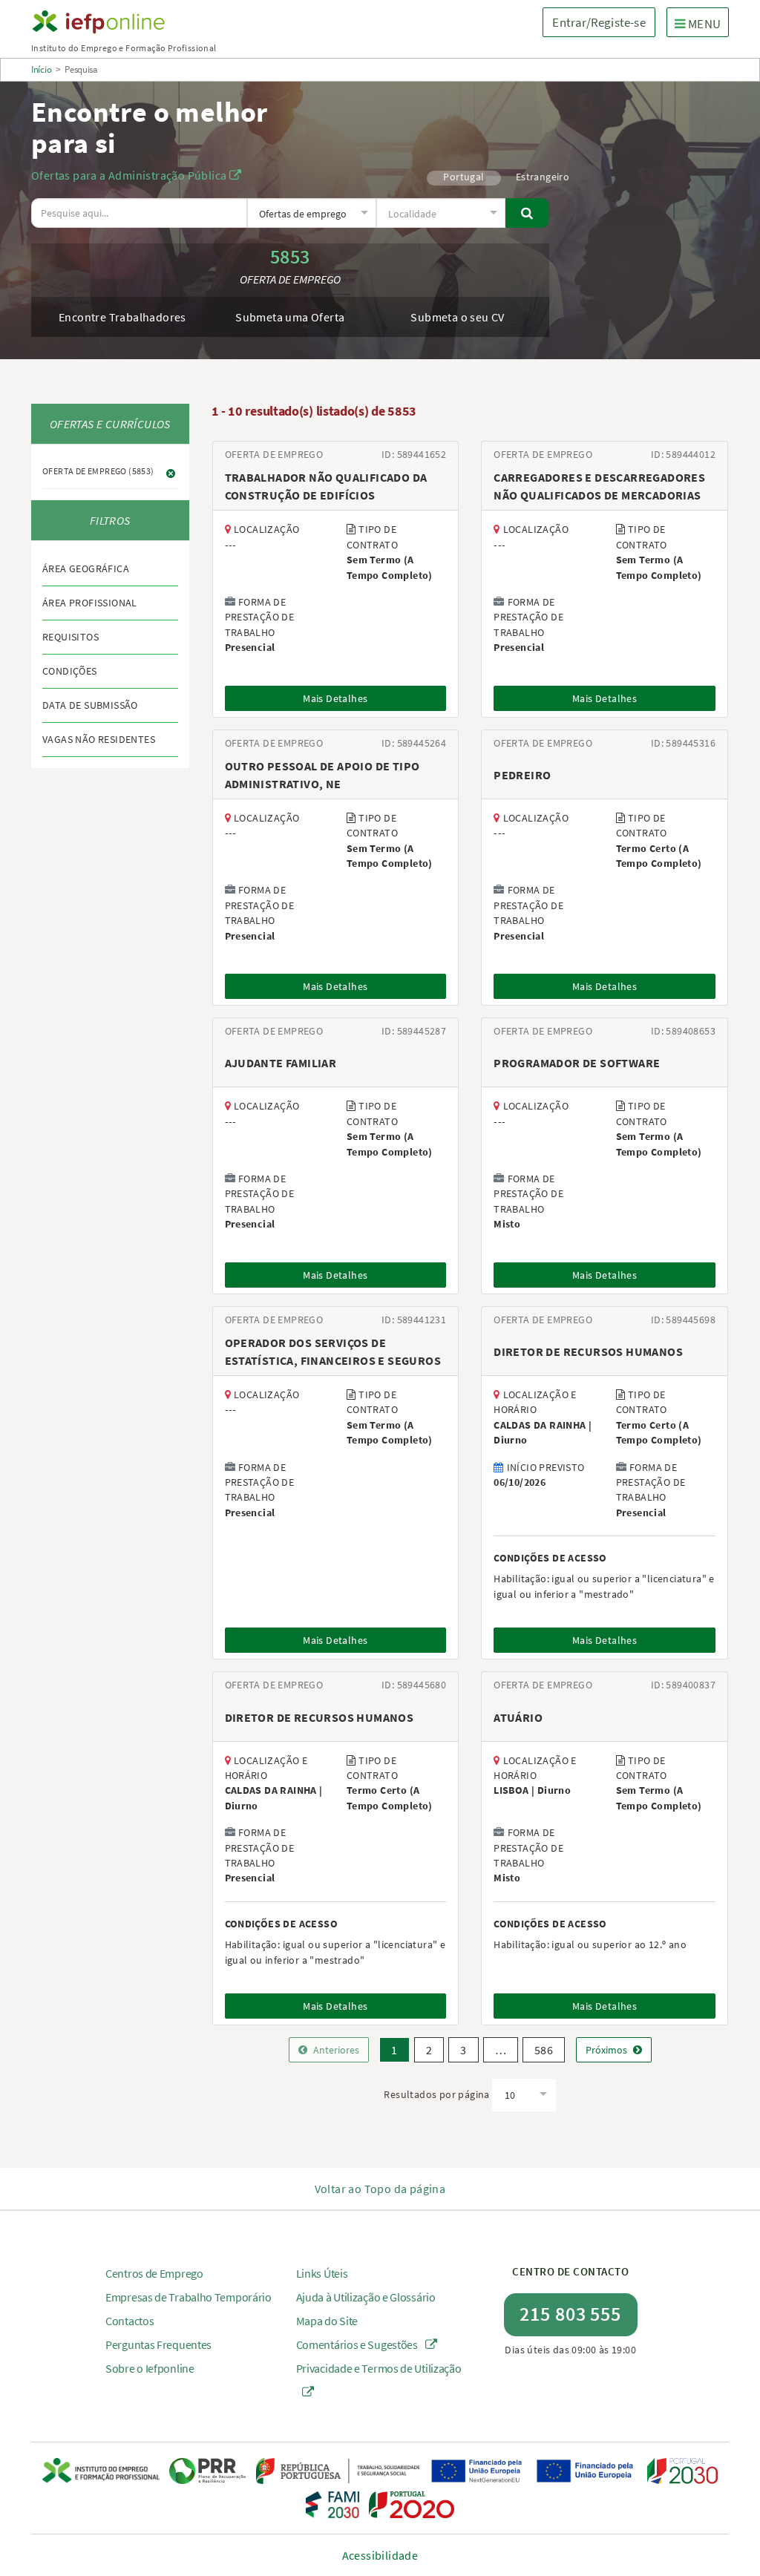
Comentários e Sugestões (358, 2344)
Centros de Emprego (154, 2273)
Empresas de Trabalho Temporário (189, 2297)
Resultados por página (436, 2094)
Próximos (606, 2050)
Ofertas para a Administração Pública (130, 175)
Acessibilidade (380, 2555)
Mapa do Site (327, 2321)
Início (41, 69)
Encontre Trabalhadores (122, 317)
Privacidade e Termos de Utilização (379, 2368)
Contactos (130, 2321)
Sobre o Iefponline (150, 2368)
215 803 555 (570, 2314)
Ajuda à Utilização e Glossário (366, 2297)
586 (544, 2050)
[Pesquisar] (527, 213)
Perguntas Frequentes (158, 2344)
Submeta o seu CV (457, 317)
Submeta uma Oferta (290, 317)
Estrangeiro (543, 177)
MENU (701, 23)
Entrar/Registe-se (599, 22)
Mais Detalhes (335, 698)
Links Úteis (322, 2273)
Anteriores (336, 2050)
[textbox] (311, 214)
